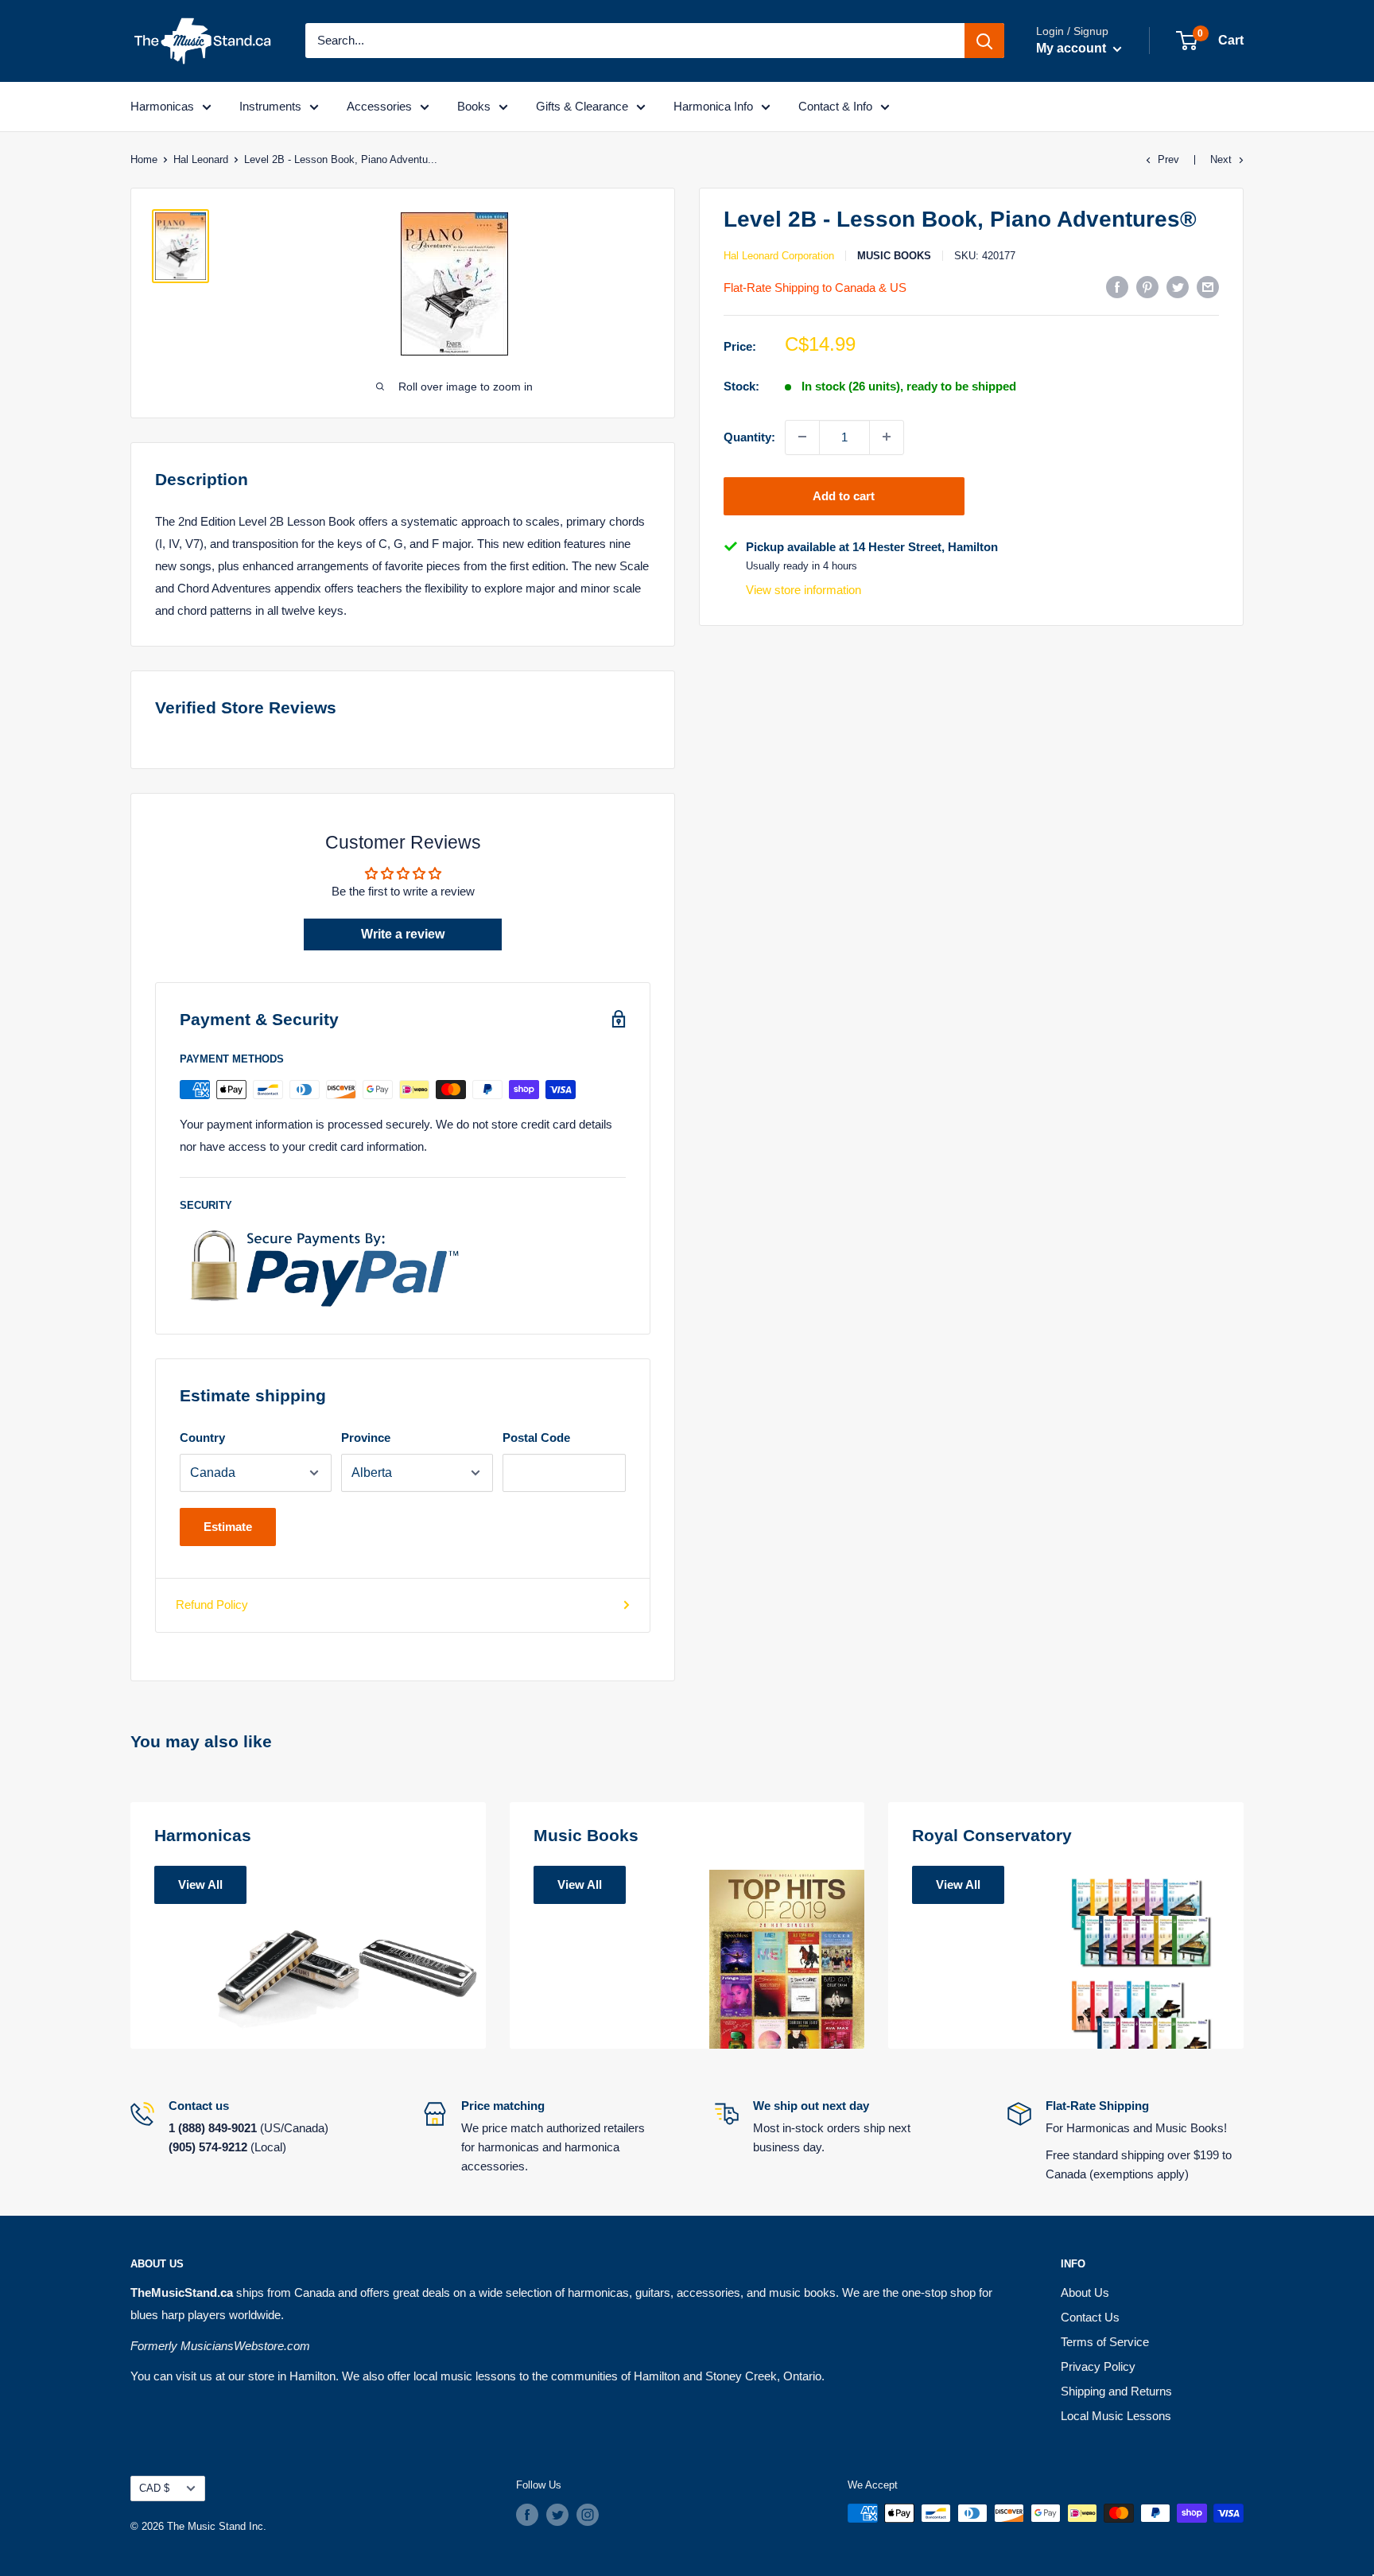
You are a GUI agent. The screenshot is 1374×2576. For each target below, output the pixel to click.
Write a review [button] (403, 934)
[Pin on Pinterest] (1147, 287)
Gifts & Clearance (582, 106)
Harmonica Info (713, 106)
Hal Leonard (201, 159)
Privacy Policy (1098, 2366)
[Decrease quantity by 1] (802, 437)
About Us (1085, 2292)
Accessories (379, 106)
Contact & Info (835, 106)
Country (202, 1438)
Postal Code (536, 1438)
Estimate (228, 1527)
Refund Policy (212, 1605)
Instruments (270, 106)
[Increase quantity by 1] (887, 437)
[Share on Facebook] (1117, 287)
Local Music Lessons (1116, 2416)
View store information (803, 590)
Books (474, 106)
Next (1221, 159)
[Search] (984, 41)
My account (1073, 48)
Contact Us (1090, 2317)
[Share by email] (1208, 287)
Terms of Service (1105, 2342)
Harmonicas (162, 106)
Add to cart (844, 495)
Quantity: (749, 436)
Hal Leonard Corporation (779, 256)
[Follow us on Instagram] (588, 2515)
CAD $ (154, 2488)
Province (366, 1438)
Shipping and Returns (1116, 2391)
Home (144, 159)
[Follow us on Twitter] (557, 2515)
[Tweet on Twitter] (1178, 287)
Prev (1168, 159)
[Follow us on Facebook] (527, 2515)
